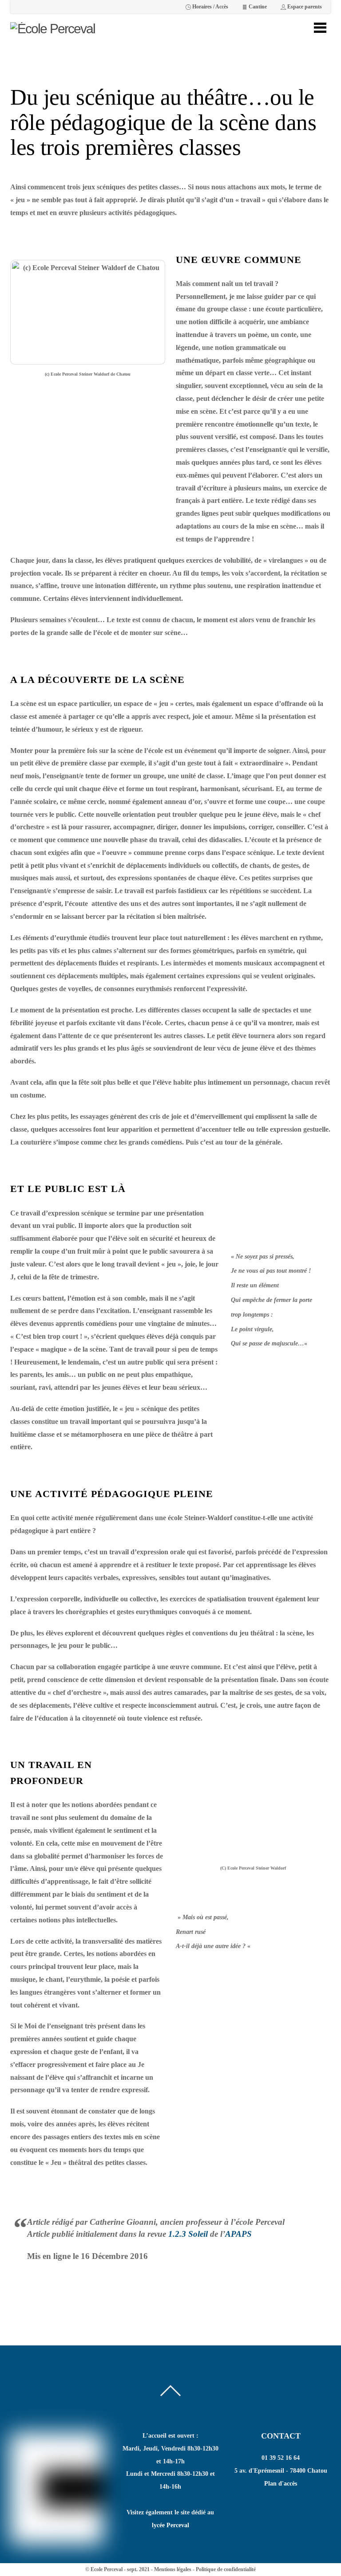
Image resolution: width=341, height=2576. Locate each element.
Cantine (257, 7)
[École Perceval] (53, 29)
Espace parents (304, 7)
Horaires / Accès (210, 7)
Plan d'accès (281, 2484)
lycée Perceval (170, 2525)
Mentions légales (173, 2569)
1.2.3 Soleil (188, 2234)
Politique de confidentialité (226, 2569)
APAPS (238, 2234)
